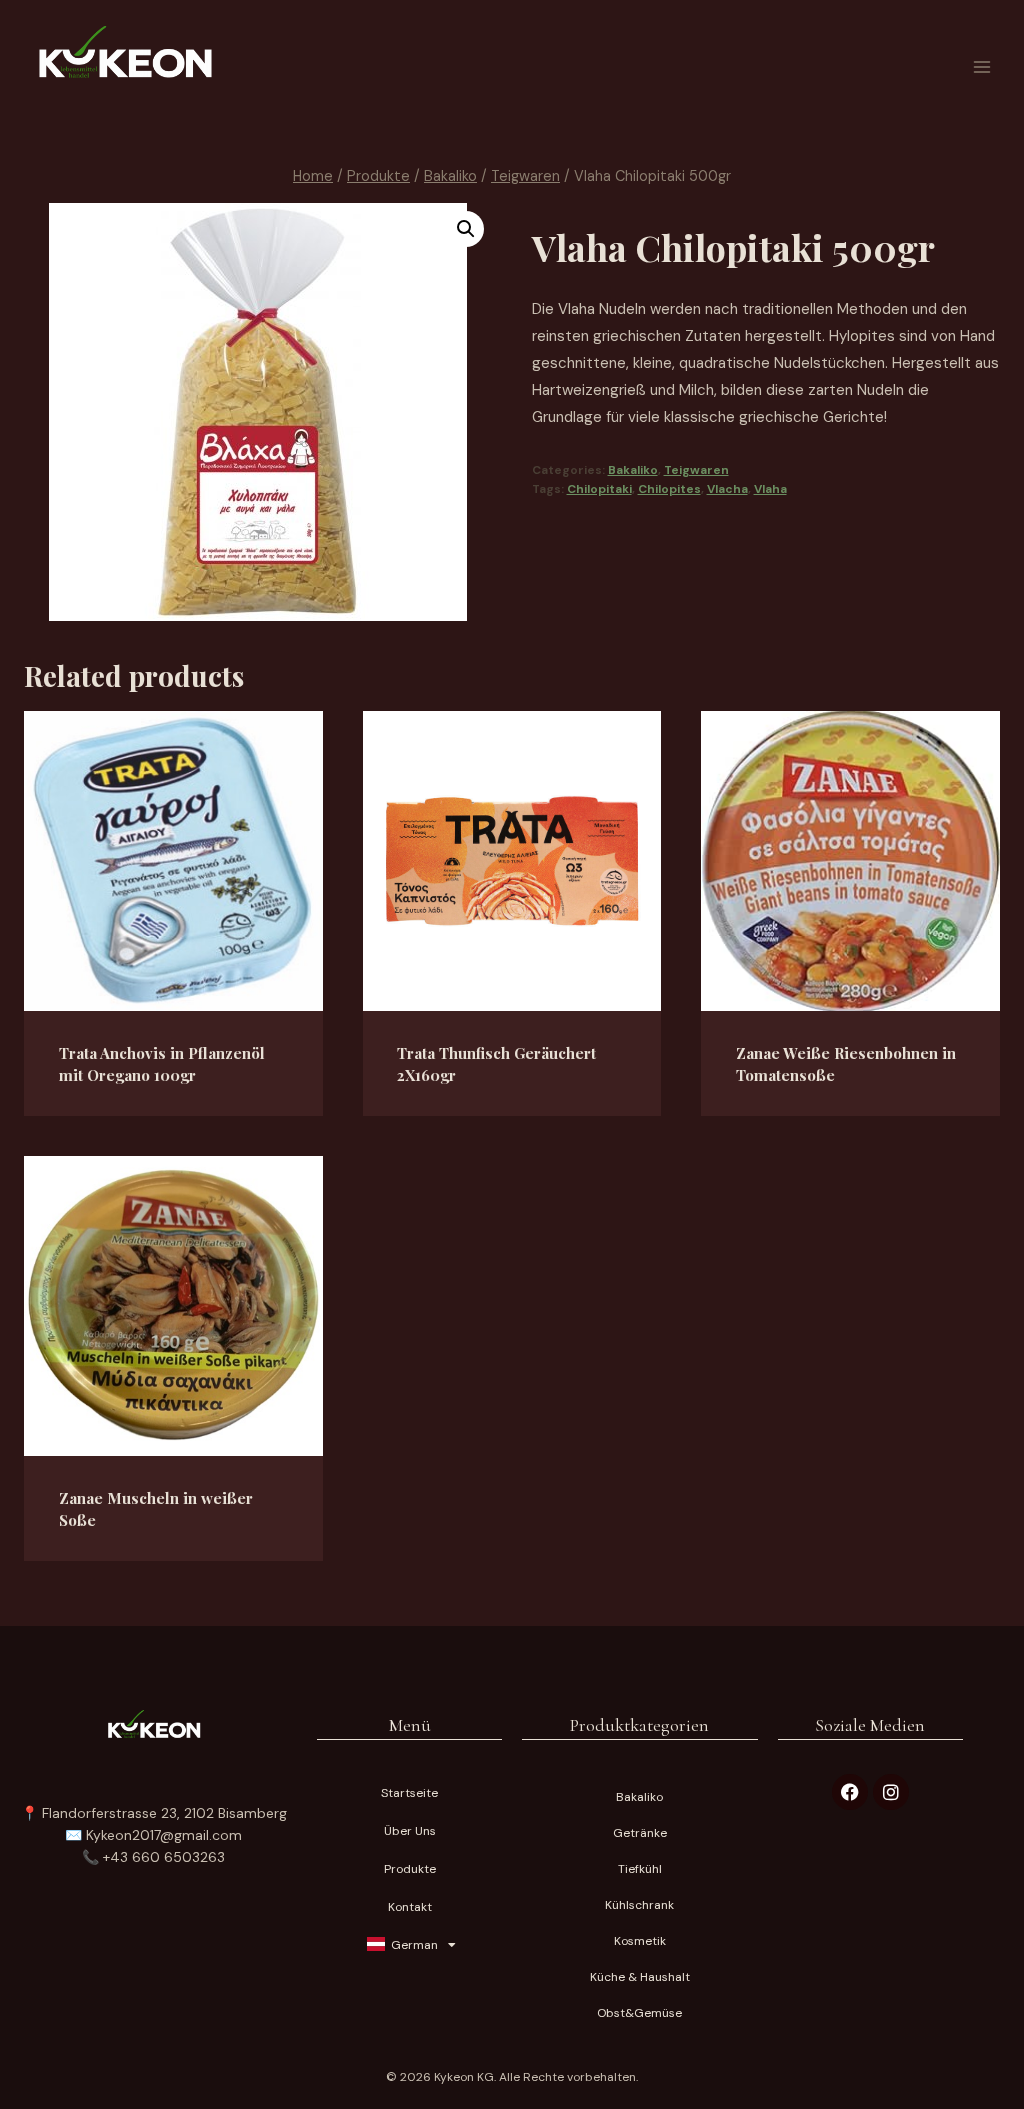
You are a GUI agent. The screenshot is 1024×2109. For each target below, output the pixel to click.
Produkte (410, 1869)
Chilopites (669, 489)
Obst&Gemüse (639, 2013)
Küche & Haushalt (640, 1977)
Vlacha (727, 489)
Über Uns (410, 1831)
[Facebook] (850, 1792)
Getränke (640, 1833)
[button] (466, 229)
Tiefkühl (640, 1869)
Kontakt (410, 1907)
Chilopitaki (599, 489)
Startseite (409, 1793)
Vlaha (770, 489)
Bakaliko (633, 470)
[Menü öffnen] (981, 66)
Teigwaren (696, 470)
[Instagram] (891, 1792)
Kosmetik (640, 1941)
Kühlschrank (639, 1905)
